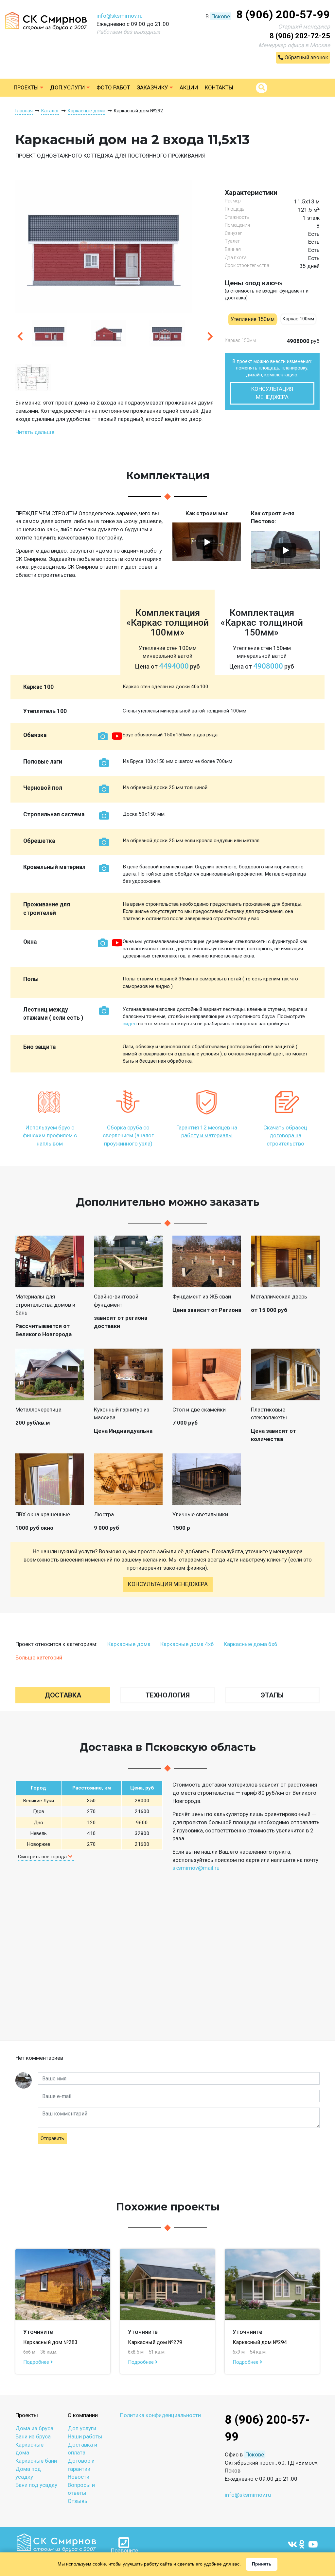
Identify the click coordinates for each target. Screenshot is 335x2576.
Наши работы (85, 2436)
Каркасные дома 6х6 (251, 1644)
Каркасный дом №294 (260, 2342)
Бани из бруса (33, 2436)
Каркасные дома (129, 1644)
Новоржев (39, 1844)
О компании (83, 2415)
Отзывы (78, 2501)
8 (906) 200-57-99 (283, 14)
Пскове (221, 16)
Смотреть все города (43, 1857)
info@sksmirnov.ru (120, 16)
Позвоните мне (124, 2551)
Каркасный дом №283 (50, 2342)
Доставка (63, 1695)
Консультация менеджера (272, 393)
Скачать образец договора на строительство (285, 1136)
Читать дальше (35, 432)
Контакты (219, 87)
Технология (168, 1695)
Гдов (39, 1811)
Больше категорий (39, 1657)
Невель (38, 1833)
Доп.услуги (68, 87)
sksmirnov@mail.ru (196, 1868)
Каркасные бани (36, 2461)
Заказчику (153, 87)
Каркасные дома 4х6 (187, 1644)
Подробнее (37, 2362)
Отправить (52, 2138)
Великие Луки (38, 1801)
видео (130, 1024)
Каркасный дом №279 (155, 2342)
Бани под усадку (36, 2485)
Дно (38, 1823)
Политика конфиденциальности (160, 2415)
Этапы (272, 1695)
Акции (189, 87)
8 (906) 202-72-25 (300, 36)
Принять (262, 2564)
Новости (79, 2477)
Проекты (27, 87)
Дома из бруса (34, 2428)
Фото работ (113, 87)
